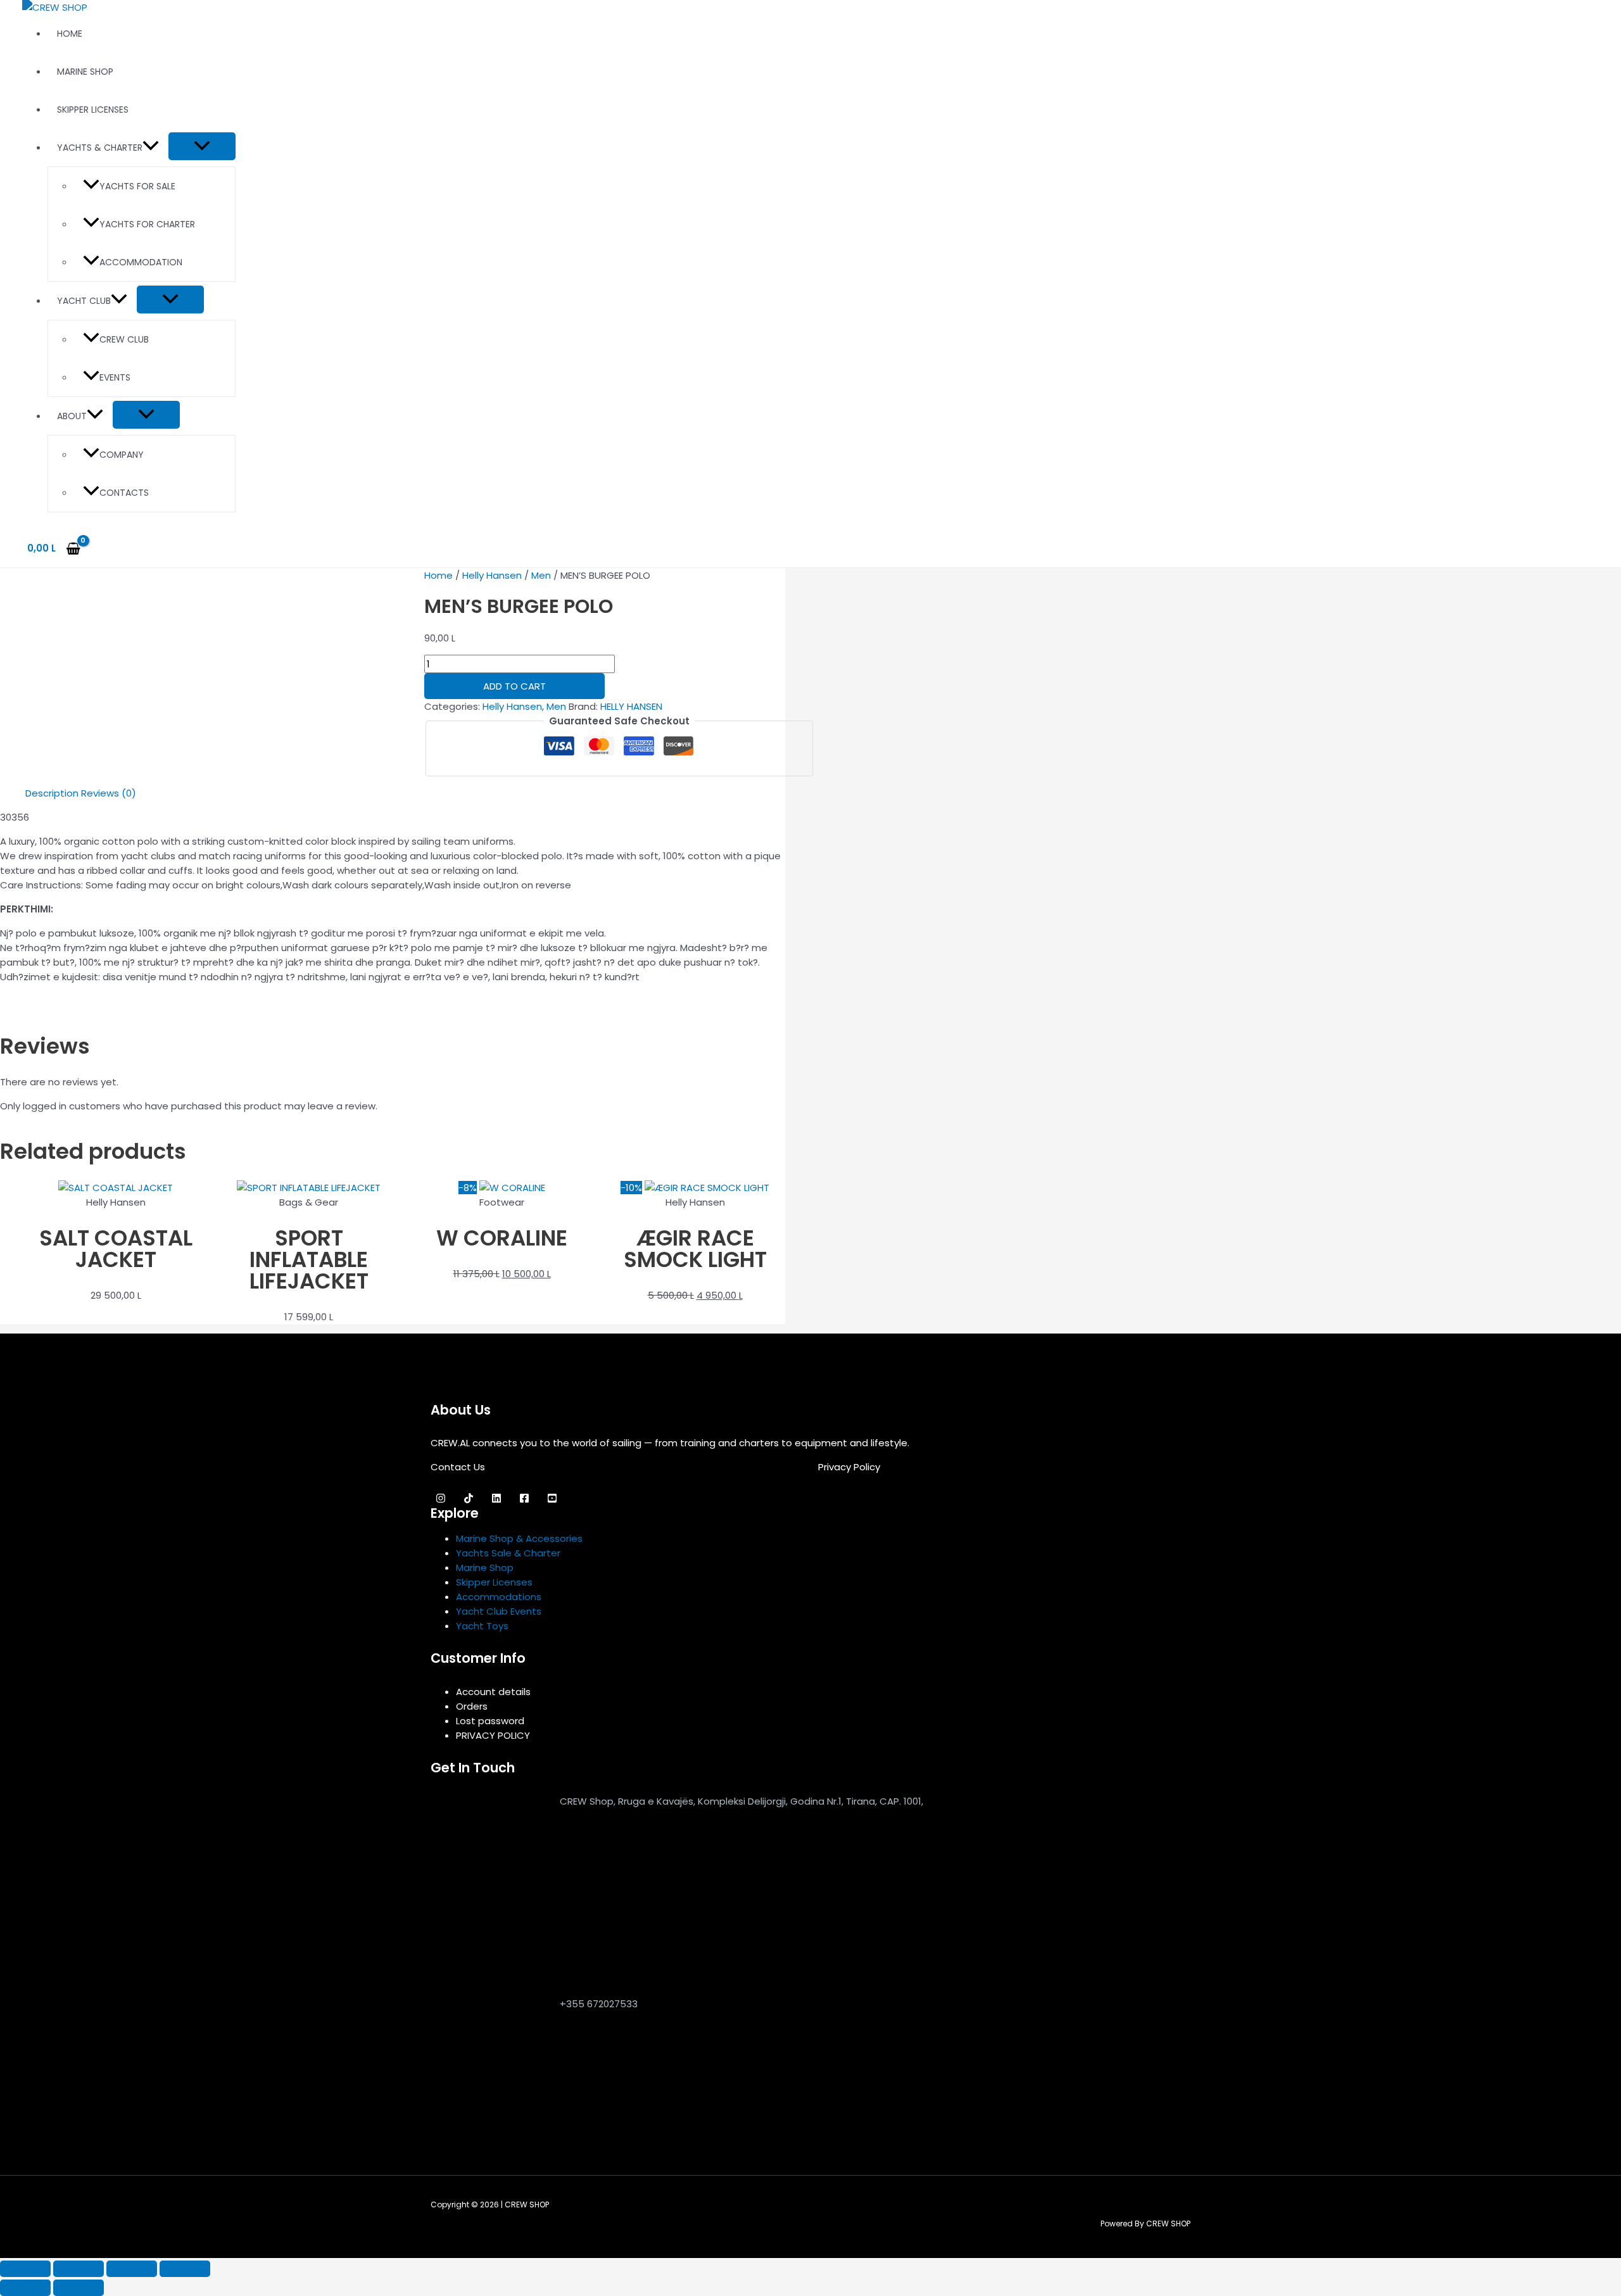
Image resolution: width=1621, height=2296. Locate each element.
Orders (472, 1706)
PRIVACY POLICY (493, 1735)
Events (115, 377)
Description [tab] (52, 793)
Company (122, 455)
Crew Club (124, 339)
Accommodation (141, 262)
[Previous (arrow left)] (25, 2288)
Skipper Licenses (93, 110)
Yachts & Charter (100, 148)
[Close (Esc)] (185, 2269)
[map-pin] (488, 1973)
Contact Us (458, 1467)
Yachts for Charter (147, 224)
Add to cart (514, 686)
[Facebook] (524, 1500)
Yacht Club (84, 301)
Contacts (124, 493)
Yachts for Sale (137, 186)
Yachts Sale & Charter (508, 1553)
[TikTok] (469, 1500)
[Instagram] (441, 1500)
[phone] (488, 2107)
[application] (151, 148)
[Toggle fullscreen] (79, 2269)
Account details (493, 1692)
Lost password (490, 1721)
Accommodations (499, 1597)
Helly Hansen (492, 575)
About (72, 416)
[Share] (132, 2269)
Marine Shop (85, 72)
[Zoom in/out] (25, 2269)
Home (70, 34)
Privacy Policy (849, 1467)
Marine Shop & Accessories (519, 1538)
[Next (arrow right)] (79, 2288)
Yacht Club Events (499, 1611)
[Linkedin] (496, 1500)
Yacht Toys (482, 1626)
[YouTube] (552, 1500)
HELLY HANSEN (631, 706)
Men (541, 575)
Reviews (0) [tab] (109, 793)
